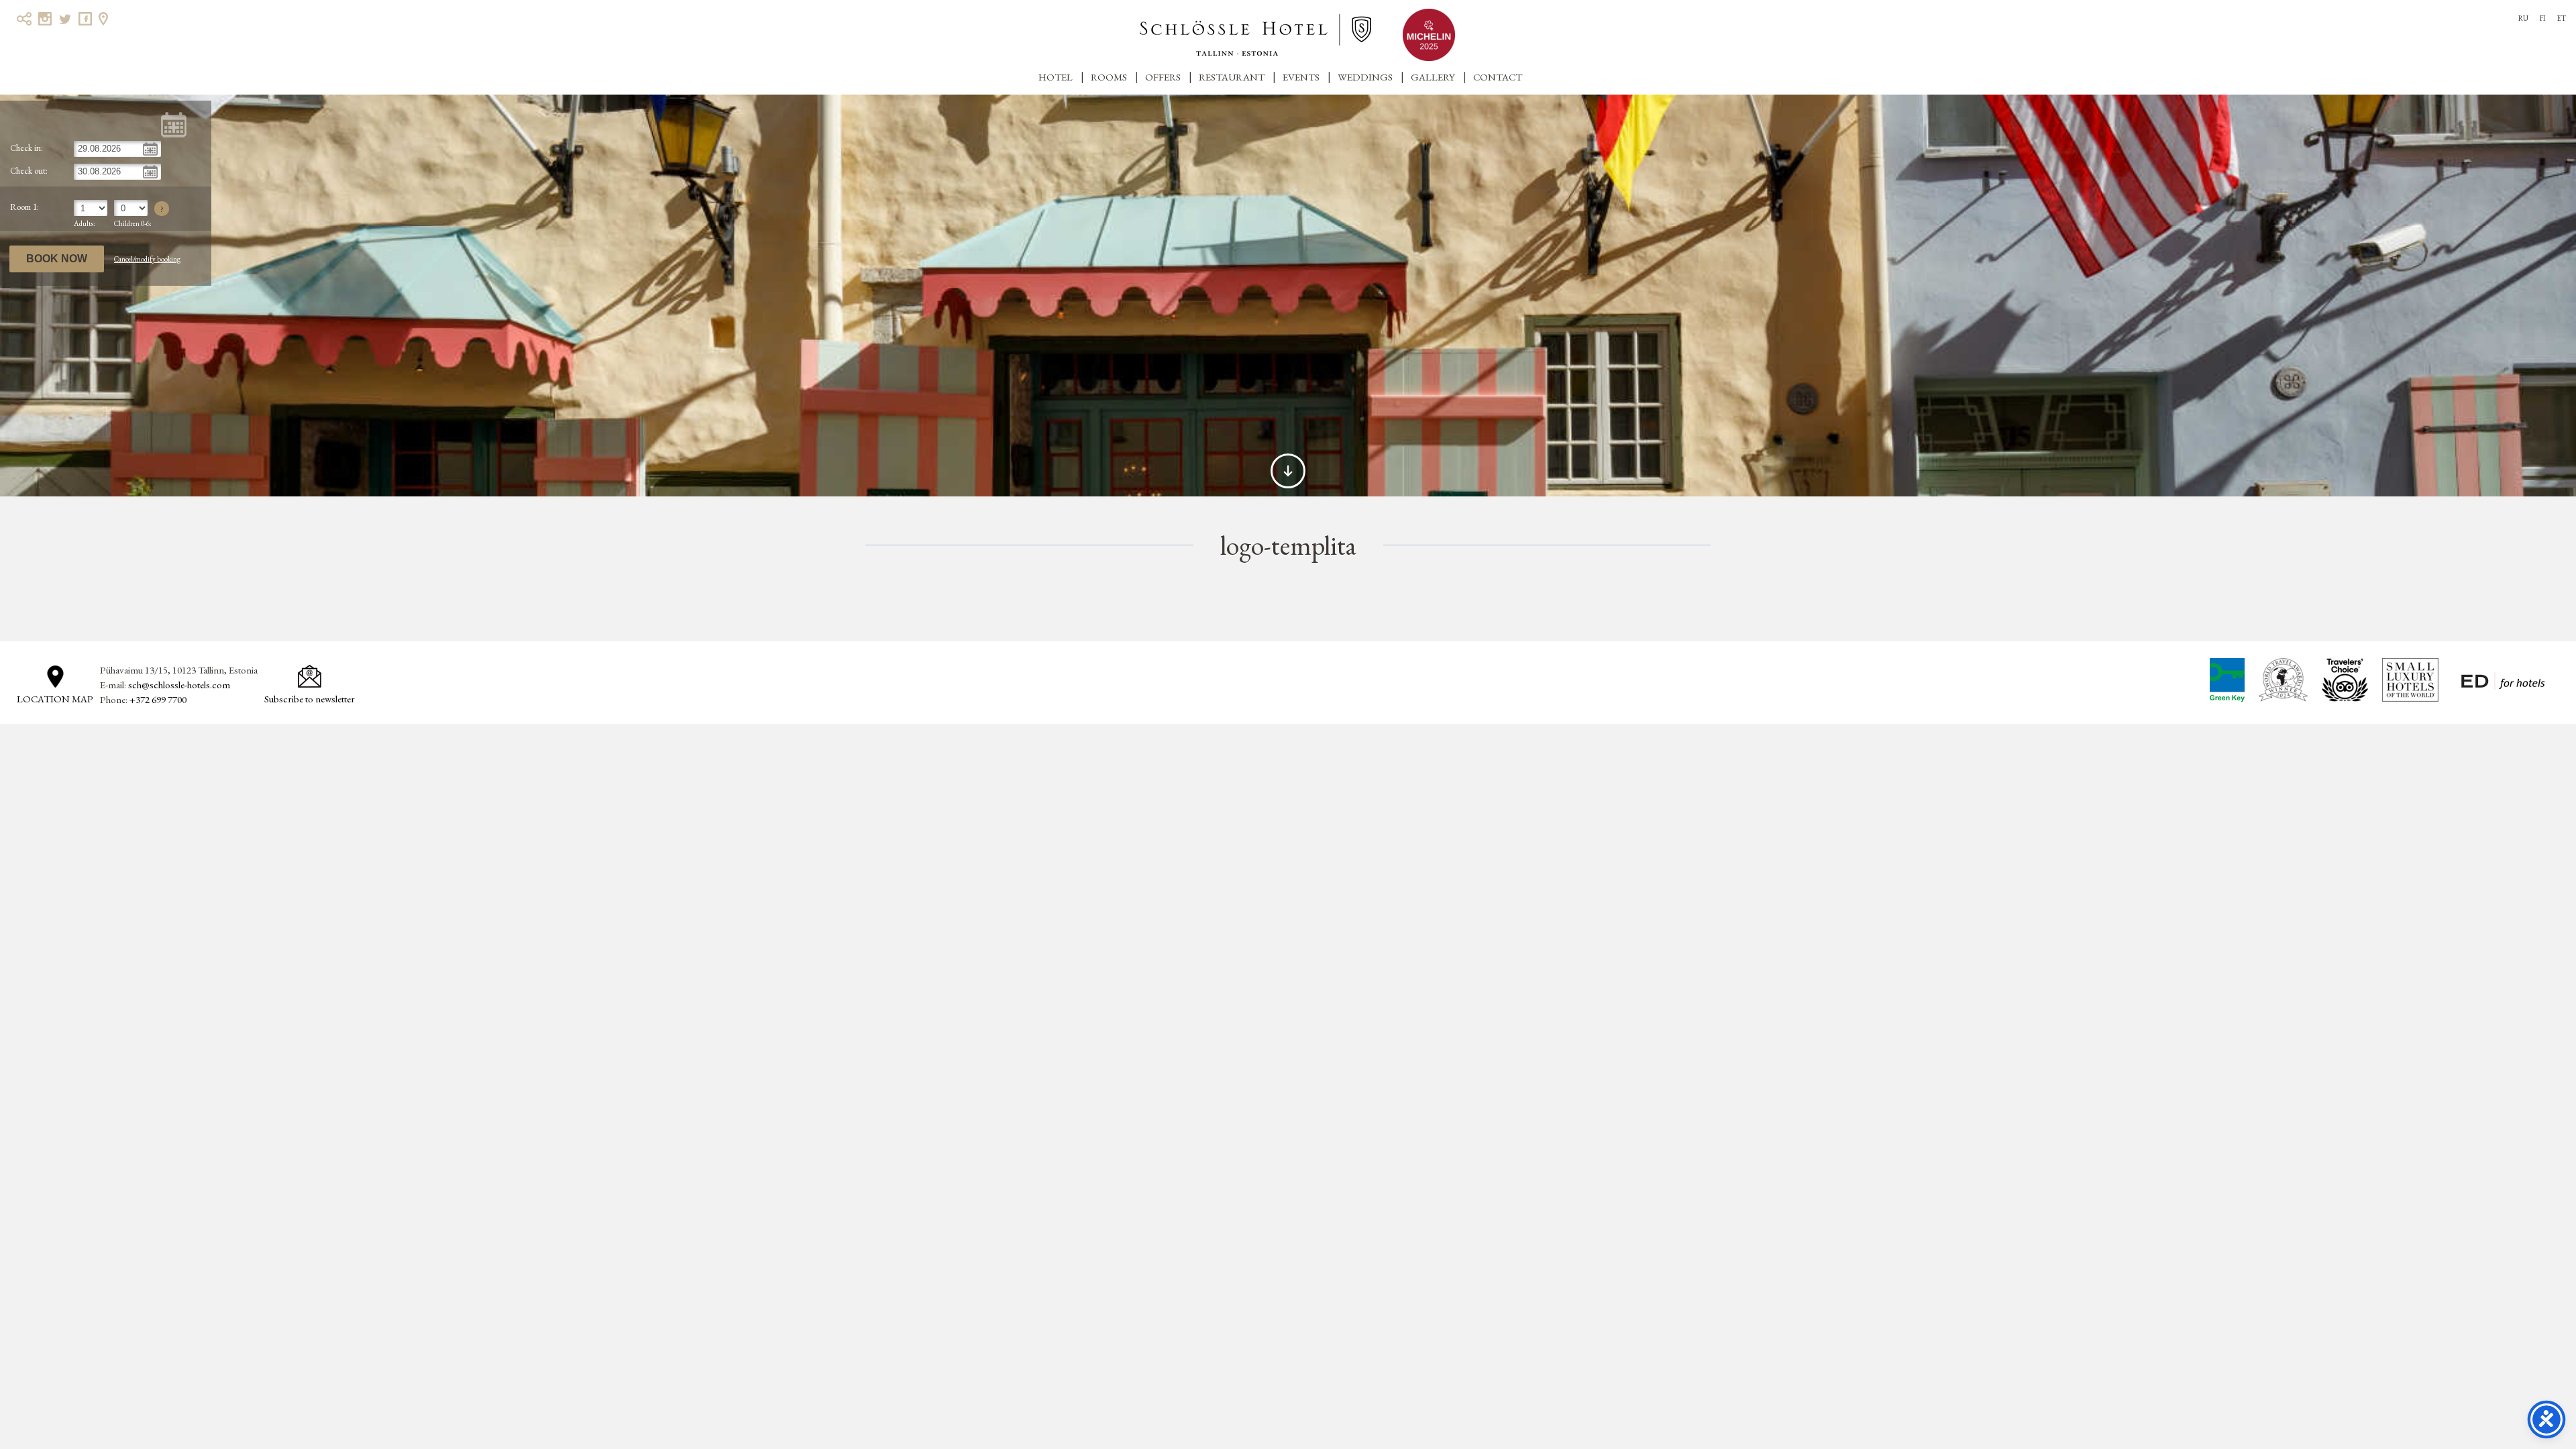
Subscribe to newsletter (310, 699)
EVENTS (1301, 77)
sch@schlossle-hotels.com (179, 685)
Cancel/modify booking (147, 259)
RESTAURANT (1232, 77)
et (2561, 18)
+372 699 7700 (158, 699)
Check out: (29, 171)
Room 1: (24, 207)
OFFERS (1163, 77)
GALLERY (1433, 77)
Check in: (26, 148)
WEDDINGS (1365, 77)
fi (2542, 18)
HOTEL (1056, 77)
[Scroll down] (1288, 471)
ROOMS (1109, 77)
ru (2523, 18)
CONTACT (1498, 77)
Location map (55, 699)
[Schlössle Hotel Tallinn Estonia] (1255, 35)
